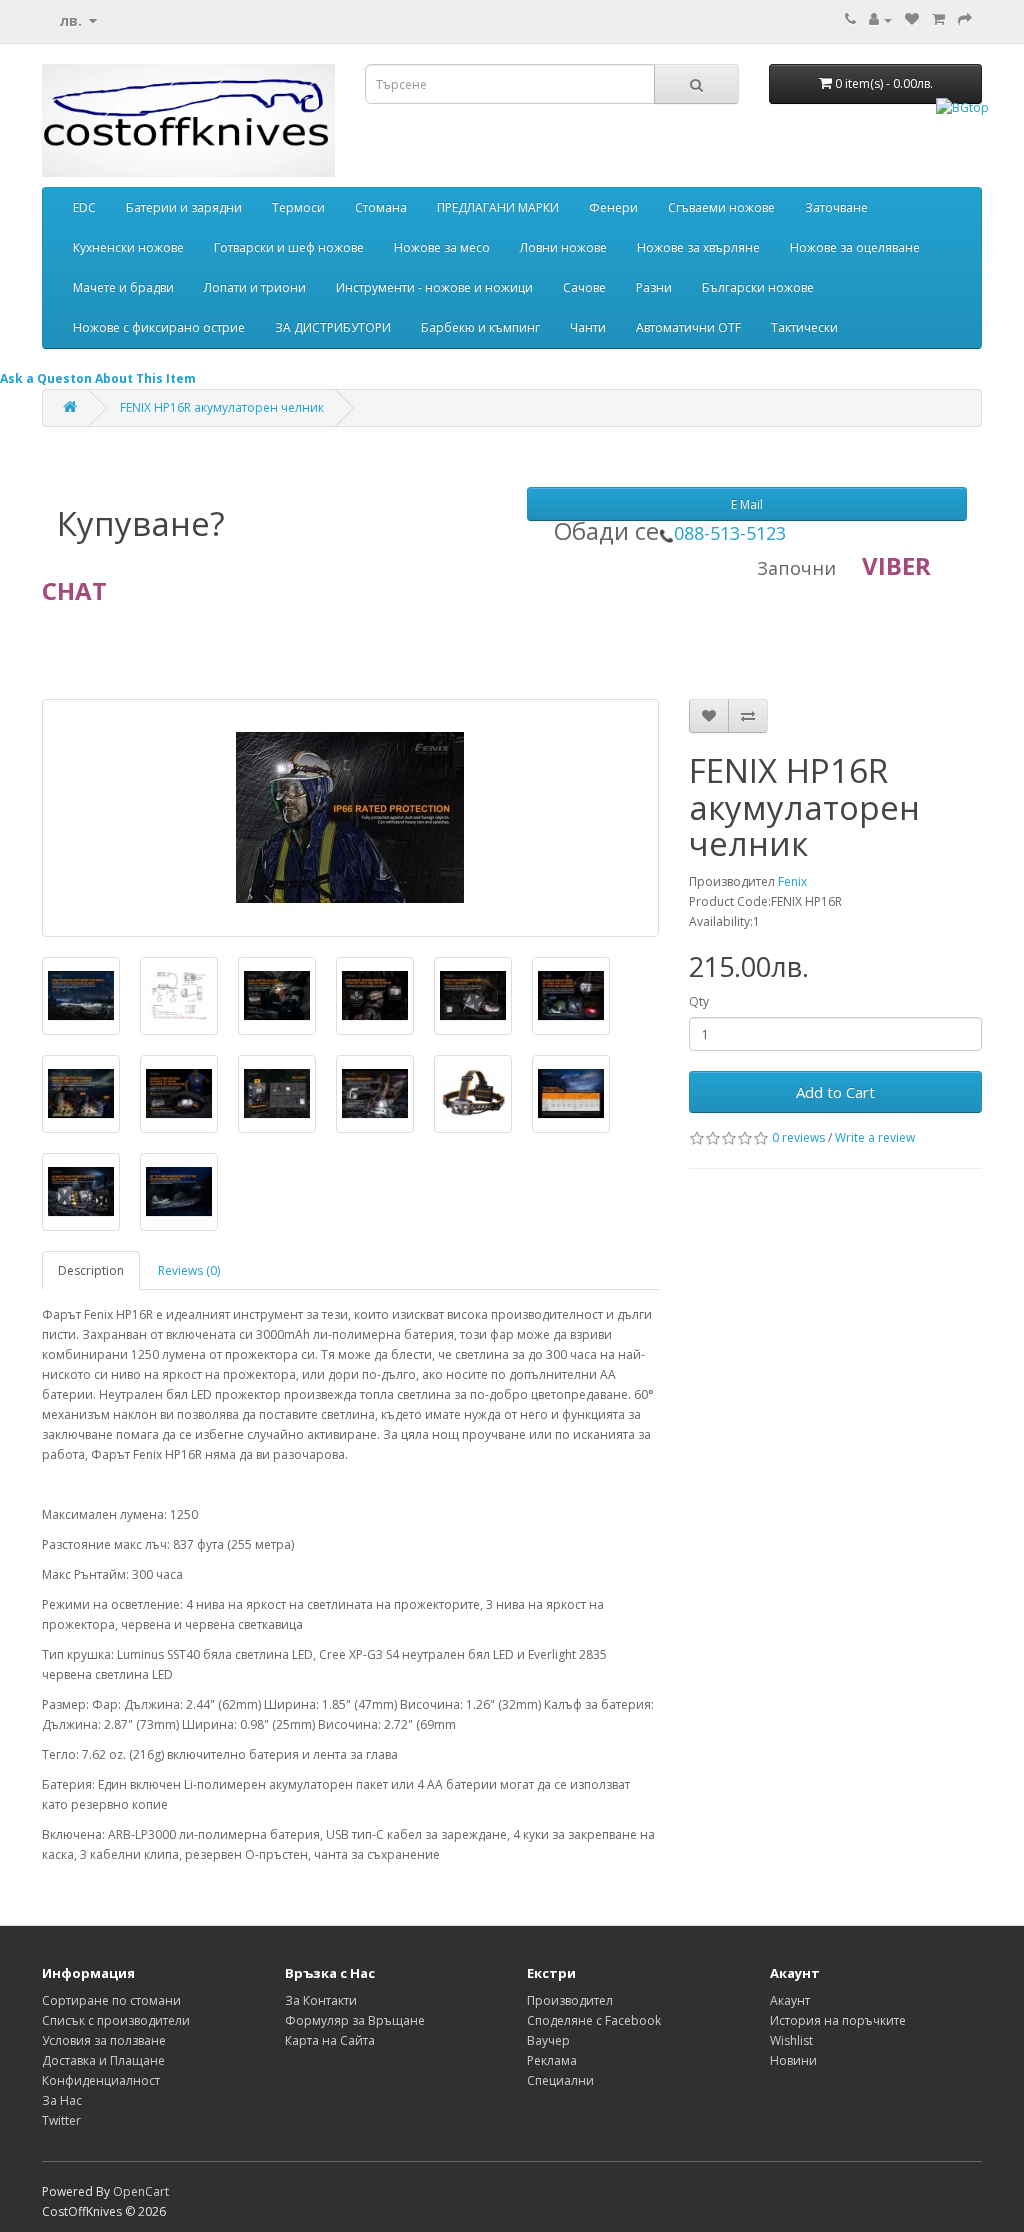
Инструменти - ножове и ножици (434, 287)
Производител (570, 2000)
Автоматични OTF (688, 327)
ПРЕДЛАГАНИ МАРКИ (498, 207)
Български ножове (758, 287)
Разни (654, 287)
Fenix (792, 881)
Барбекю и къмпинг (480, 327)
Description (91, 1270)
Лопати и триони (255, 287)
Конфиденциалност (101, 2080)
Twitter (61, 2120)
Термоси (298, 207)
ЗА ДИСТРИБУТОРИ (333, 327)
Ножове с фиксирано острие (159, 327)
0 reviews (798, 1137)
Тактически (804, 327)
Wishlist (791, 2040)
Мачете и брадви (123, 287)
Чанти (588, 327)
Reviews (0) (189, 1270)
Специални (560, 2080)
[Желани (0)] (912, 19)
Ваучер (548, 2040)
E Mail (747, 504)
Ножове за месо (442, 247)
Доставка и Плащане (103, 2060)
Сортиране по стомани (111, 2000)
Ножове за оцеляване (855, 247)
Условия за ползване (104, 2040)
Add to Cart (835, 1092)
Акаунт (790, 2000)
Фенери (613, 207)
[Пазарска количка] (938, 19)
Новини (793, 2060)
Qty (699, 1001)
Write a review (875, 1137)
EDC (84, 207)
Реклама (552, 2060)
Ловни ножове (563, 247)
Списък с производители (116, 2020)
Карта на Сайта (330, 2040)
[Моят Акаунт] (880, 19)
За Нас (62, 2100)
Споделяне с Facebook (594, 2020)
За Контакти (321, 2000)
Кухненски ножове (128, 247)
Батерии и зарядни (184, 207)
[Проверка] (965, 19)
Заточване (836, 207)
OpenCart (141, 2191)
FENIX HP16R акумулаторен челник (222, 407)
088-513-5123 (730, 533)
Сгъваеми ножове (721, 207)
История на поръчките (838, 2020)
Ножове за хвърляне (698, 247)
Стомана (381, 207)
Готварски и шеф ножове (289, 247)
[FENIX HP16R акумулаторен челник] (350, 818)
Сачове (584, 287)
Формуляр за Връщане (355, 2020)
